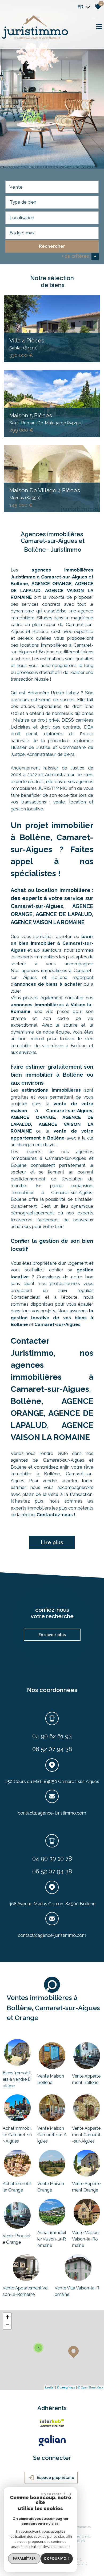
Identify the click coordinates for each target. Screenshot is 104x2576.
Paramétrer (24, 2558)
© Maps (66, 2388)
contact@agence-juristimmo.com (52, 1813)
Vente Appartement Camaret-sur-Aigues (86, 2135)
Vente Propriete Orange (17, 2239)
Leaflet (50, 2388)
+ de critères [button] (79, 256)
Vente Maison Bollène (51, 2079)
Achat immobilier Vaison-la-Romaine (52, 2239)
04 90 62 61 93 (52, 1736)
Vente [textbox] (16, 187)
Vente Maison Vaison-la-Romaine (85, 2239)
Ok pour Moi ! (57, 2558)
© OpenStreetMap (90, 2388)
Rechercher (52, 246)
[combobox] (52, 187)
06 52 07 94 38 (52, 1749)
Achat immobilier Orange (17, 2187)
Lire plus (52, 1542)
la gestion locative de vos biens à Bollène (52, 1318)
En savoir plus (52, 1635)
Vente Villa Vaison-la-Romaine (77, 2291)
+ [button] (7, 2317)
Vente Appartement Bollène (86, 2079)
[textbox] (52, 202)
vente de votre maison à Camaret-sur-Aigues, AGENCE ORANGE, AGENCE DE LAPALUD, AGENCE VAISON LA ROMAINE (52, 1117)
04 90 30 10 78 (52, 1858)
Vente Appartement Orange (86, 2187)
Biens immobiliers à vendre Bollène (17, 2079)
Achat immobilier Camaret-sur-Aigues (17, 2135)
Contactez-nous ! (56, 1515)
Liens (86, 2536)
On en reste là (53, 2494)
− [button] (7, 2325)
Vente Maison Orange (51, 2187)
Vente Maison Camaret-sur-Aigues (52, 2135)
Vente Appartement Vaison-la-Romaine (25, 2291)
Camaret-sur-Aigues (57, 1324)
